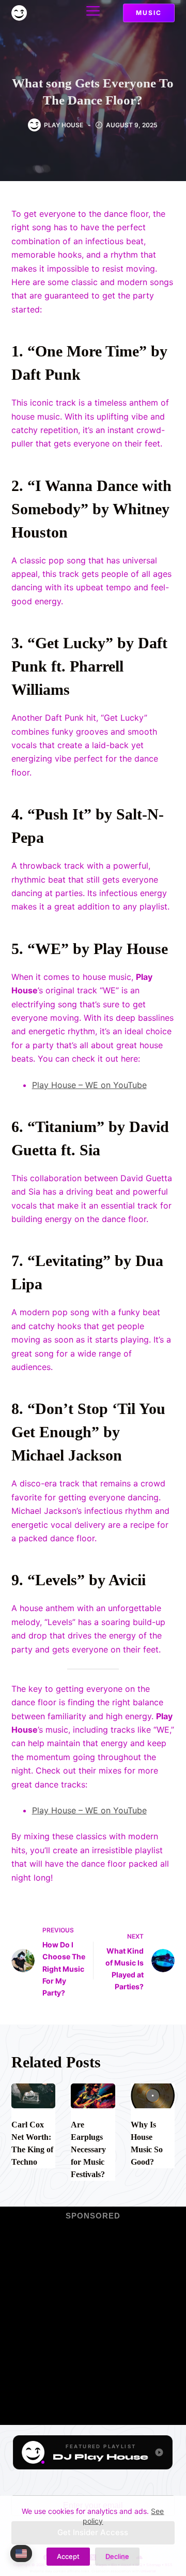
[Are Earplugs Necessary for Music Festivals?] (93, 2096)
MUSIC (149, 13)
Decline (117, 2556)
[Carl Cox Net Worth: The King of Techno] (34, 2096)
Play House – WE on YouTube (89, 1085)
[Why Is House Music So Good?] (153, 2096)
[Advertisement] (93, 2316)
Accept (68, 2556)
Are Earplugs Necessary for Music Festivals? (88, 2149)
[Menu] (93, 11)
